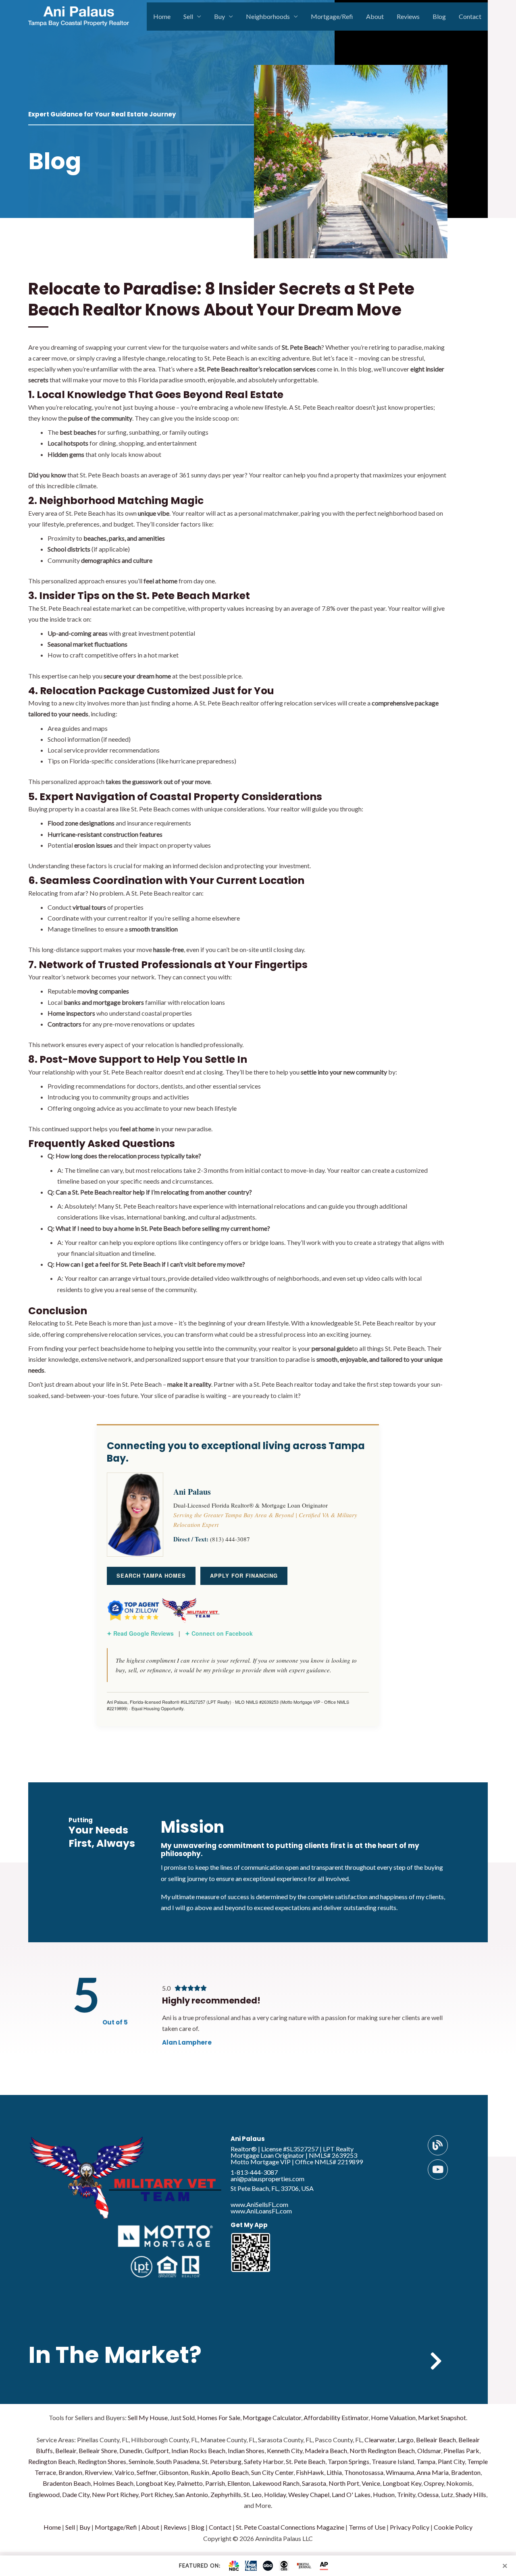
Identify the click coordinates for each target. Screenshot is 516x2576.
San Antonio (191, 2494)
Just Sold (182, 2417)
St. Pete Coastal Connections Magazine (290, 2527)
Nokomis (459, 2483)
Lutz (447, 2494)
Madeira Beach (326, 2451)
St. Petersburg (222, 2461)
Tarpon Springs (349, 2461)
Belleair (66, 2451)
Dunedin (131, 2451)
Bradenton (466, 2472)
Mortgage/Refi (332, 16)
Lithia (334, 2472)
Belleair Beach (436, 2440)
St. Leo (253, 2494)
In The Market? (115, 2355)
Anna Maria (433, 2472)
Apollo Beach (230, 2472)
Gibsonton (174, 2472)
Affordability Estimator (336, 2417)
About (375, 16)
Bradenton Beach (67, 2483)
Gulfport (157, 2451)
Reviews (408, 16)
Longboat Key (155, 2483)
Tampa (426, 2461)
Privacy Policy (410, 2527)
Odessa (428, 2494)
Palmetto (190, 2483)
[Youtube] (438, 2169)
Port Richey (157, 2494)
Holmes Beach (113, 2483)
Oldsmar (429, 2451)
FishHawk (310, 2472)
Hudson (384, 2494)
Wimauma (400, 2472)
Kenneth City (285, 2451)
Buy (220, 16)
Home (162, 16)
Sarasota (314, 2483)
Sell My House (148, 2417)
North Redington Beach (382, 2451)
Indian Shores (246, 2451)
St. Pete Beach (306, 2461)
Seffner (147, 2472)
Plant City (451, 2461)
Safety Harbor (264, 2461)
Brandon (70, 2472)
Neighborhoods (268, 16)
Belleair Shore (98, 2451)
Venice (371, 2483)
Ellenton (239, 2483)
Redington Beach (52, 2461)
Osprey (434, 2483)
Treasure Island (393, 2461)
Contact (470, 16)
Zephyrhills (226, 2494)
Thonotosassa (364, 2472)
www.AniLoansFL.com (261, 2211)
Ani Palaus (248, 2139)
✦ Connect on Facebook (219, 1633)
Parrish (215, 2483)
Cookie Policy (453, 2527)
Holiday (275, 2494)
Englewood (44, 2494)
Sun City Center (272, 2472)
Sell (188, 16)
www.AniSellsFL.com (259, 2204)
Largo (406, 2440)
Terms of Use (367, 2527)
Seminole (141, 2461)
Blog (439, 16)
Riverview (98, 2472)
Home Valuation (393, 2417)
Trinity (406, 2494)
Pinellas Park (461, 2451)
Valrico (124, 2472)
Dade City (76, 2494)
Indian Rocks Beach (198, 2451)
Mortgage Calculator (272, 2417)
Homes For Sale (219, 2417)
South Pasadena (178, 2461)
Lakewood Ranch (276, 2483)
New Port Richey (115, 2494)
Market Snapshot (442, 2417)
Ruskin (200, 2472)
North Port (344, 2483)
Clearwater (380, 2440)
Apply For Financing (244, 1575)
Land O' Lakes (351, 2494)
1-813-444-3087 (254, 2172)
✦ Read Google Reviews (140, 1633)
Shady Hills (471, 2494)
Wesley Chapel (309, 2494)
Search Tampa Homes (151, 1575)
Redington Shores (102, 2461)
